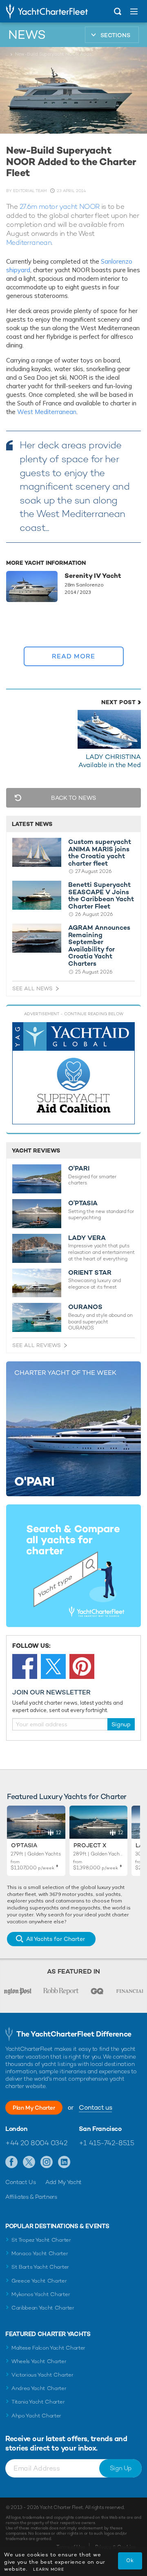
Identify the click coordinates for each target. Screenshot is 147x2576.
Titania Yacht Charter (38, 2402)
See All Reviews (37, 1345)
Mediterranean (29, 242)
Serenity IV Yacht (93, 576)
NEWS (27, 35)
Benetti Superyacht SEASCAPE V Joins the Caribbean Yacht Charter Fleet (101, 895)
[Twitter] (53, 1666)
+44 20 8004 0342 (36, 2143)
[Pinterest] (82, 1666)
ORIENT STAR (90, 1273)
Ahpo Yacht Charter (36, 2416)
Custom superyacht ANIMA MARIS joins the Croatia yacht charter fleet (100, 853)
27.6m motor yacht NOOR (60, 206)
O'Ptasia (24, 1845)
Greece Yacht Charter (39, 2281)
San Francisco (100, 2129)
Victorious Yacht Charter (42, 2375)
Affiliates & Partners (31, 2197)
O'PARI (79, 1168)
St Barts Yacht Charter (40, 2267)
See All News (32, 988)
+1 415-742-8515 (107, 2143)
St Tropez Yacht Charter (41, 2240)
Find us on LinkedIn (64, 2162)
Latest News (32, 824)
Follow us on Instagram (47, 2162)
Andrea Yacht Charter (39, 2388)
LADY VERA (87, 1238)
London (17, 2129)
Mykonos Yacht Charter (41, 2294)
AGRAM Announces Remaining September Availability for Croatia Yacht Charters (99, 946)
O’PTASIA (83, 1203)
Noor (19, 651)
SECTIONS (115, 35)
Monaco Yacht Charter (40, 2253)
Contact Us (21, 2182)
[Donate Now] (73, 1073)
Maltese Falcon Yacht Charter (48, 2348)
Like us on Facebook (12, 2162)
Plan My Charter (34, 2108)
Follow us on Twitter (29, 2162)
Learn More (49, 2569)
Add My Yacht (63, 2182)
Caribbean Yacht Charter (43, 2308)
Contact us (95, 2107)
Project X (90, 1845)
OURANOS (85, 1307)
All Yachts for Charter (56, 1939)
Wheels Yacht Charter (39, 2361)
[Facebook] (25, 1666)
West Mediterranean (47, 412)
